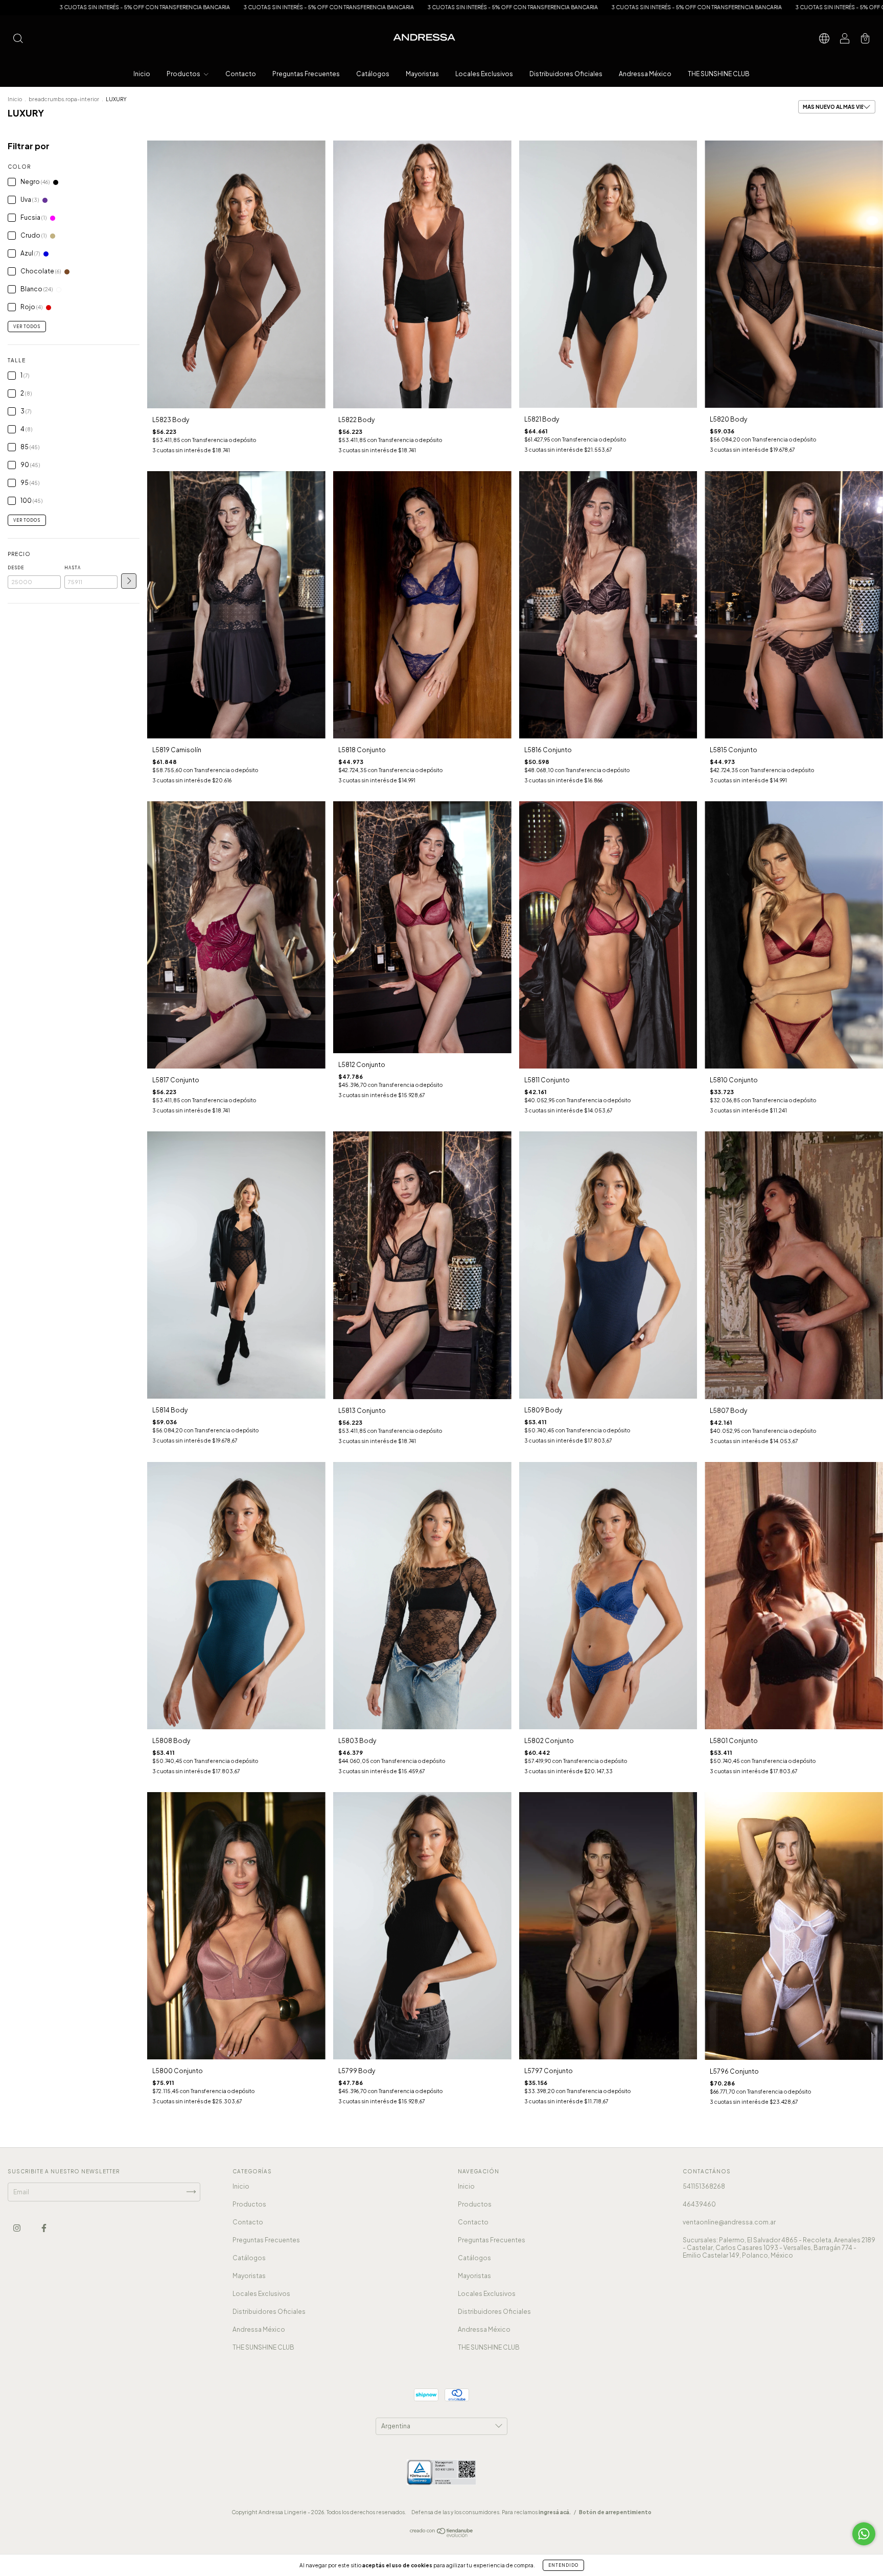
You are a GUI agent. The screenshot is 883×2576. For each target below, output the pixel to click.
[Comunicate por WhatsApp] (864, 2534)
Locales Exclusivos (484, 74)
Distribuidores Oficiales (566, 74)
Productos (184, 74)
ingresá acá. (555, 2512)
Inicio (142, 74)
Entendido (563, 2565)
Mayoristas (422, 74)
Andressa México (645, 74)
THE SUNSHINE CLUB (719, 74)
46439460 (699, 2204)
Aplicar (129, 581)
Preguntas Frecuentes (306, 74)
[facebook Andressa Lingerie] (44, 2228)
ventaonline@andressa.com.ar (729, 2222)
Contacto (241, 74)
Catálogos (373, 74)
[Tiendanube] (442, 2535)
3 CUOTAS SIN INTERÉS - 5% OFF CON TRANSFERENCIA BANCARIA (242, 7)
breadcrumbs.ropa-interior (64, 99)
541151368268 (704, 2186)
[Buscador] (18, 40)
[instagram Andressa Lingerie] (17, 2228)
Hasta (73, 568)
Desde (16, 568)
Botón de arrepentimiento (615, 2512)
